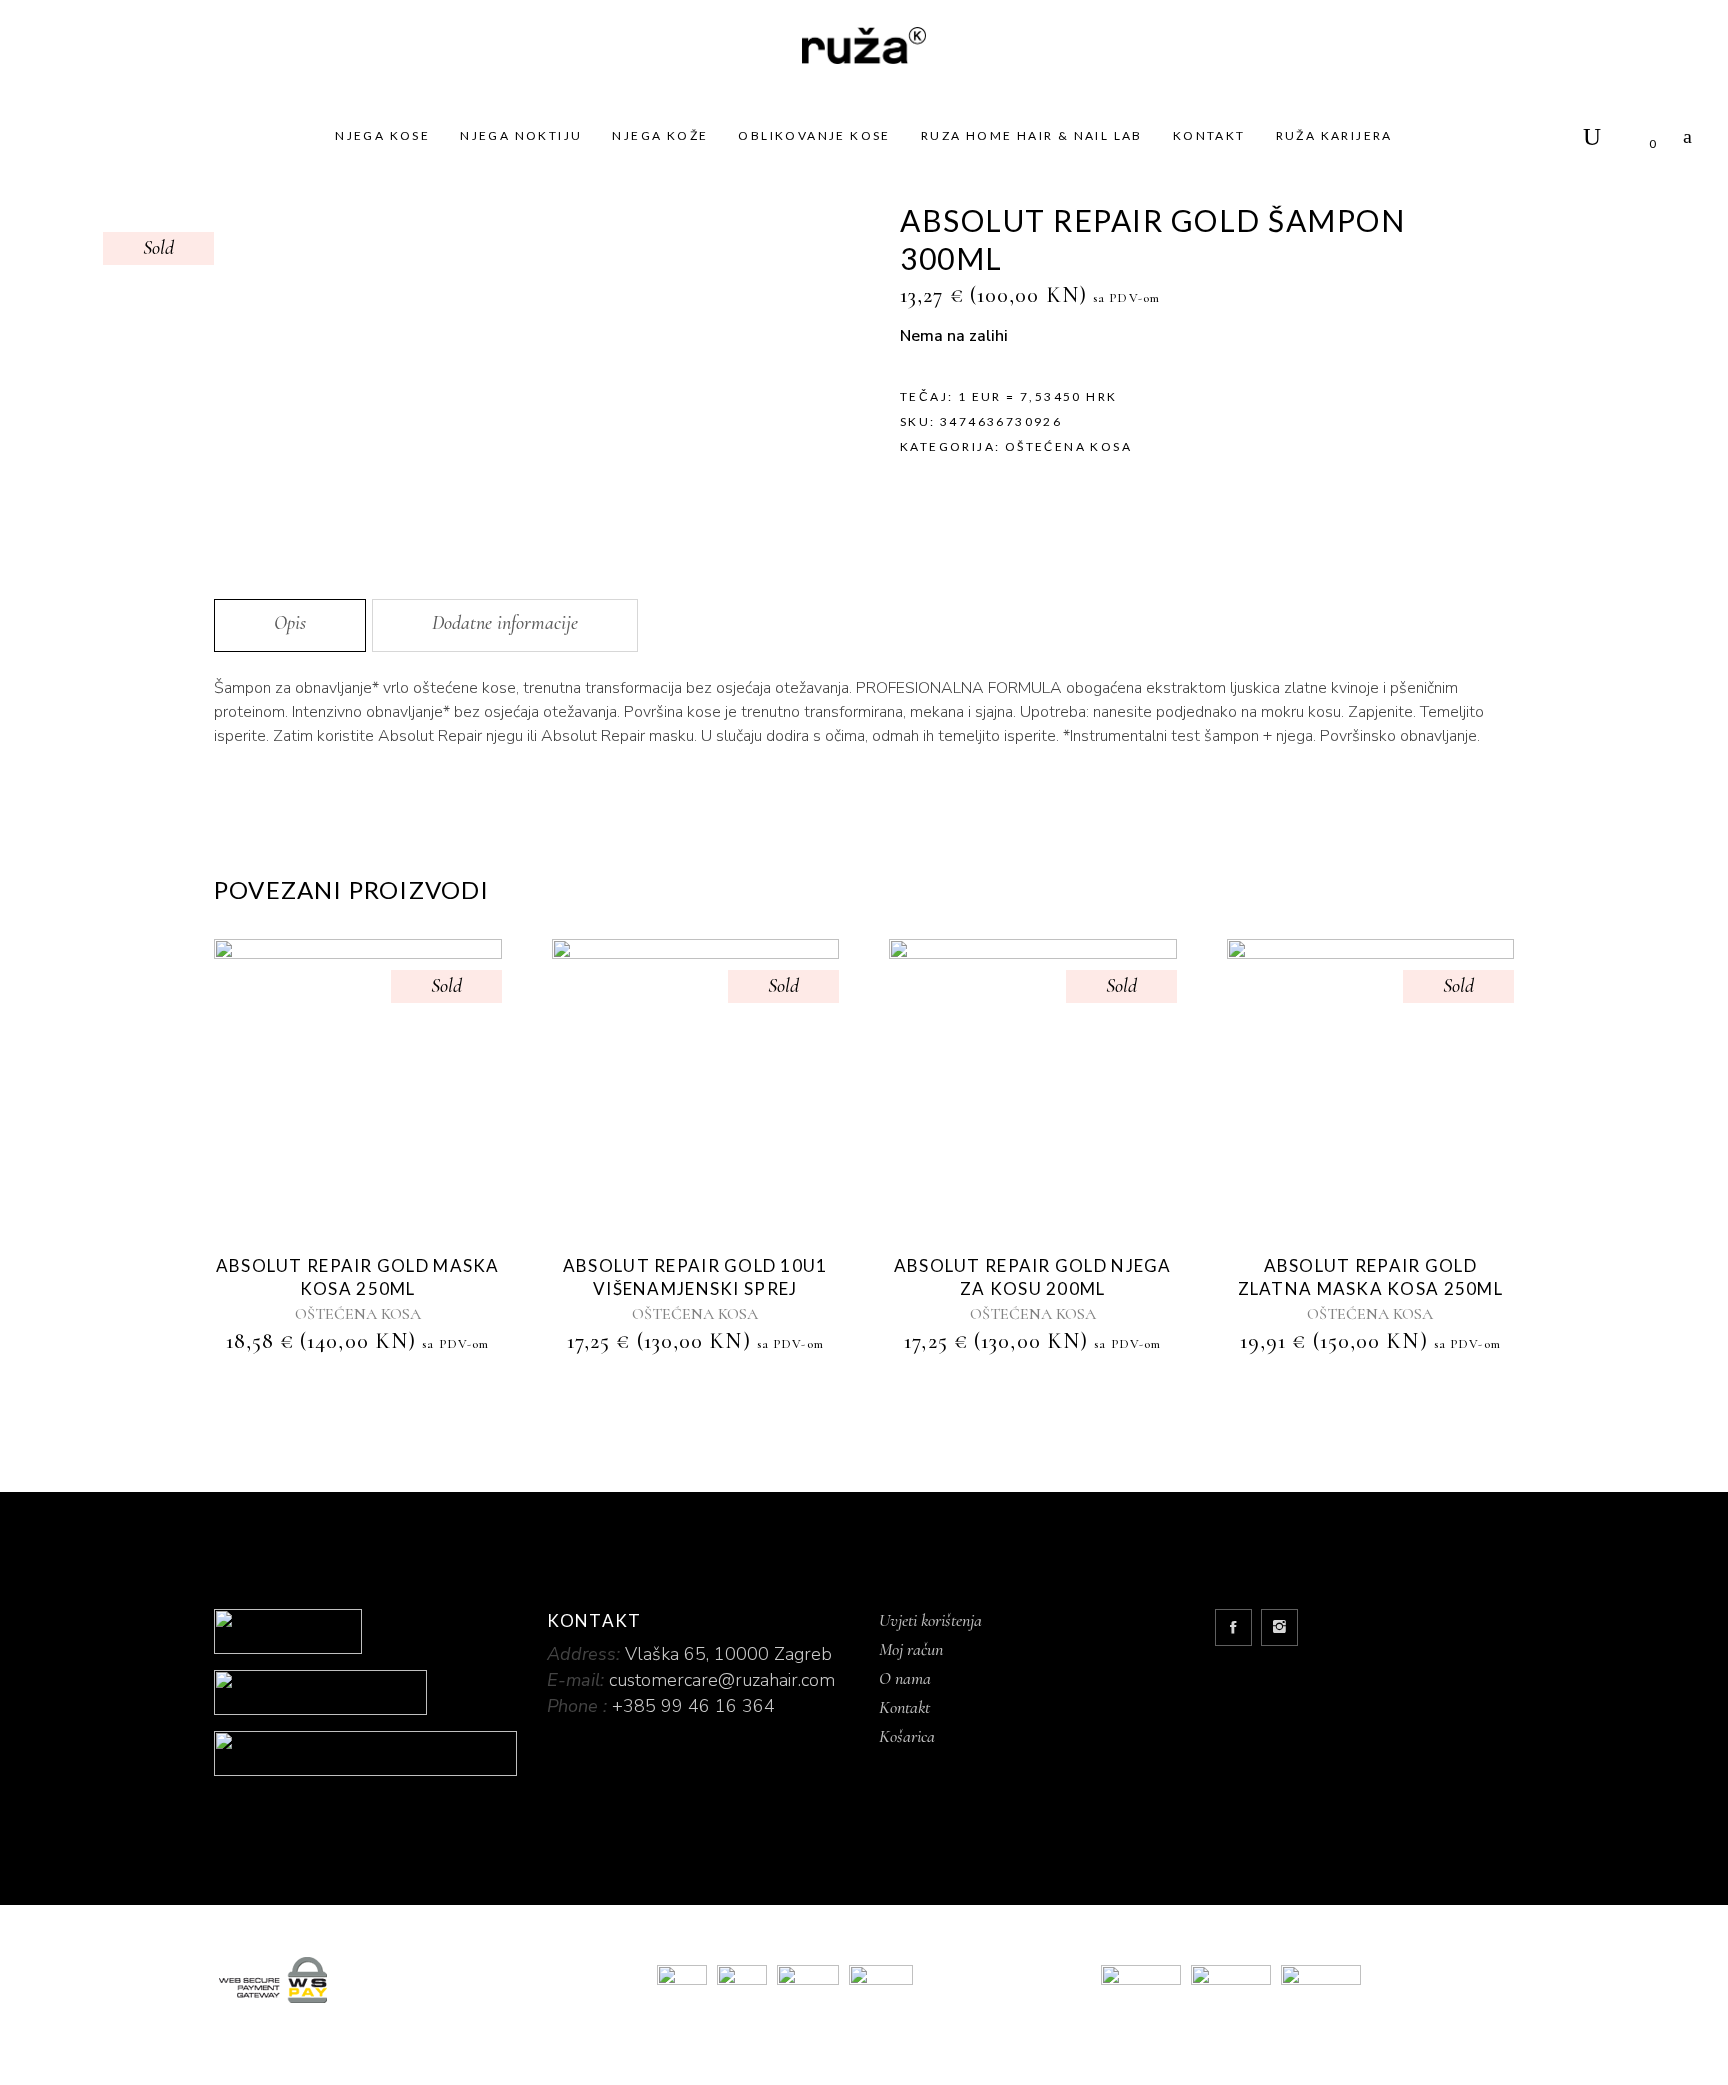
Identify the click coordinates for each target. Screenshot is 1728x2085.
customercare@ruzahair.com (722, 1680)
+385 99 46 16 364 (693, 1706)
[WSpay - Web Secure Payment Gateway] (420, 1980)
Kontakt (904, 1707)
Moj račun (911, 1649)
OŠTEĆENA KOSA (1068, 446)
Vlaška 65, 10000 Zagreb (728, 1654)
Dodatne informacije (505, 623)
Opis (290, 623)
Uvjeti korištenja (930, 1620)
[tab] (290, 625)
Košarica (907, 1736)
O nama (905, 1678)
